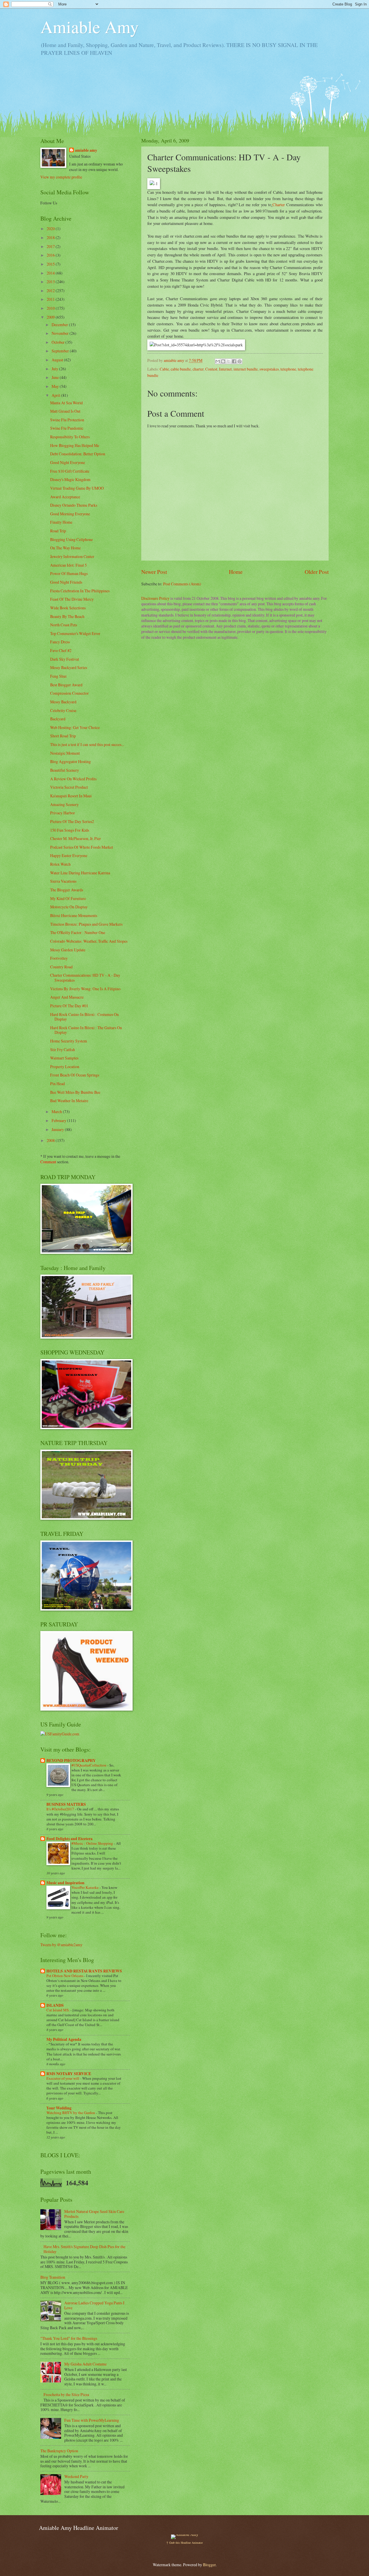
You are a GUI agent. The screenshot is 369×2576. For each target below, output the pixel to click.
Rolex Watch (60, 864)
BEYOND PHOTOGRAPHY (71, 1760)
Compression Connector (69, 693)
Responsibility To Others (70, 437)
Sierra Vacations (63, 881)
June (56, 377)
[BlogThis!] (223, 361)
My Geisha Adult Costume (85, 2364)
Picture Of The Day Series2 (72, 821)
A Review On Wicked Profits (73, 779)
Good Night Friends (66, 582)
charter (198, 369)
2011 (51, 299)
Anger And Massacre (67, 997)
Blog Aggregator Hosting (70, 761)
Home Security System (69, 1041)
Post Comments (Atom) (182, 584)
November (61, 333)
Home (236, 572)
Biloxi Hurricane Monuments (74, 915)
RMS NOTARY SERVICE (69, 2074)
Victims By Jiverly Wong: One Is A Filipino (85, 989)
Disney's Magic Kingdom (70, 479)
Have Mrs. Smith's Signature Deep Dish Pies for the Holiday (84, 2249)
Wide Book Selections (68, 608)
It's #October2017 (61, 1809)
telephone (288, 369)
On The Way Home (65, 548)
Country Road (61, 967)
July (55, 369)
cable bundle (181, 369)
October (59, 342)
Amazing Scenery (64, 804)
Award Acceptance (65, 497)
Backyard (58, 719)
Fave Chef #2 (61, 650)
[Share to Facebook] (234, 361)
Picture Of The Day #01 (69, 1006)
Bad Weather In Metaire (69, 1101)
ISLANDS (55, 2005)
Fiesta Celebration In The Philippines (80, 591)
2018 (51, 237)
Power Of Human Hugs (69, 573)
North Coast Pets (64, 625)
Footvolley (59, 958)
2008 (51, 1140)
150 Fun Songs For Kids (70, 830)
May (56, 386)
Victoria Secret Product (69, 787)
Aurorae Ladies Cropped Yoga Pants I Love (94, 2305)
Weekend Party (76, 2476)
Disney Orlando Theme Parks (74, 505)
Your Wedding (59, 2108)
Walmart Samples (64, 1058)
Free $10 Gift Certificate (70, 471)
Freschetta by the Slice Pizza (66, 2394)
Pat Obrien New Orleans (65, 1976)
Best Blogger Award (66, 685)
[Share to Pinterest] (240, 361)
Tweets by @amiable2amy (61, 1945)
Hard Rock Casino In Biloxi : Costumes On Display (84, 1017)
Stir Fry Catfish (63, 1050)
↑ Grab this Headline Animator (184, 2543)
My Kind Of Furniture (68, 898)
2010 (51, 308)
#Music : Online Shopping (93, 1843)
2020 (51, 229)
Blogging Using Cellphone (71, 539)
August (58, 360)
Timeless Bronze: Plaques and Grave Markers (86, 924)
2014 (51, 273)
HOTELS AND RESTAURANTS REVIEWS (84, 1971)
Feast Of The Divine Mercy (72, 599)
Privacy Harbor (63, 813)
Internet (225, 369)
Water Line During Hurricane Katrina (80, 873)
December (60, 325)
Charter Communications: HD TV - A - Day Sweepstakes (85, 978)
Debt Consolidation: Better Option (78, 454)
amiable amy (86, 150)
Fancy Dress (60, 642)
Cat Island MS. (58, 2010)
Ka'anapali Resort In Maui (71, 796)
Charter (279, 205)
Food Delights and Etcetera (69, 1839)
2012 (51, 291)
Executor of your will (63, 2078)
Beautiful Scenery (65, 770)
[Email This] (218, 361)
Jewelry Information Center (72, 556)
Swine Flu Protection (67, 420)
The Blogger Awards (67, 890)
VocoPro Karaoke (85, 1887)
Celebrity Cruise (63, 710)
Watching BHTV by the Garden (71, 2113)
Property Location (65, 1067)
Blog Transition (53, 2277)
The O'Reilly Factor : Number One (78, 932)
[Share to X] (229, 361)
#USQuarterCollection (89, 1765)
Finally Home (61, 522)
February (59, 1120)
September (61, 351)
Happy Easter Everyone (69, 855)
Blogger (209, 2565)
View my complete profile (61, 177)
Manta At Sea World (66, 403)
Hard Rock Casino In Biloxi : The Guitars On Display (86, 1030)
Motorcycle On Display (69, 907)
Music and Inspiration (65, 1883)
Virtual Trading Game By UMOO (77, 488)
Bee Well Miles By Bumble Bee (75, 1092)
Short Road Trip (63, 736)
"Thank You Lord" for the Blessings (69, 2338)
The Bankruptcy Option (59, 2451)
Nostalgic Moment (65, 753)
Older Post (317, 572)
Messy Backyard (63, 702)
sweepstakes (269, 369)
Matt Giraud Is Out (65, 411)
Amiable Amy (90, 27)
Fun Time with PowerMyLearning (92, 2420)
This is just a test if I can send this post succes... (87, 744)
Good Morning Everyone (70, 514)
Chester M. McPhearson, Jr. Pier (76, 838)
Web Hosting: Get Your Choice (75, 727)
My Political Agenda (64, 2039)
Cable (164, 369)
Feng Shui (58, 676)
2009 (51, 317)
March (57, 1112)
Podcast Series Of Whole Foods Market (82, 847)
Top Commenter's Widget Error (75, 633)
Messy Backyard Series (69, 667)
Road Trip (58, 531)
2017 (51, 246)
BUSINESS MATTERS (66, 1804)
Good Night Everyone (68, 462)
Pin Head (58, 1084)
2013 (51, 282)
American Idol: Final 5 (68, 565)
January (58, 1129)
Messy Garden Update (68, 950)
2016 (51, 255)
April (56, 395)
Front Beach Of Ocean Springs (75, 1075)
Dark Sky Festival (65, 659)
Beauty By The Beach (67, 616)
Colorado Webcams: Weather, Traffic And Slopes (89, 941)
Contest (211, 369)
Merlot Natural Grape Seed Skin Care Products (94, 2214)
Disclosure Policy (155, 598)
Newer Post (154, 572)
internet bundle (246, 369)
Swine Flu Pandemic (67, 428)
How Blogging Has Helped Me (75, 445)
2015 (51, 264)
